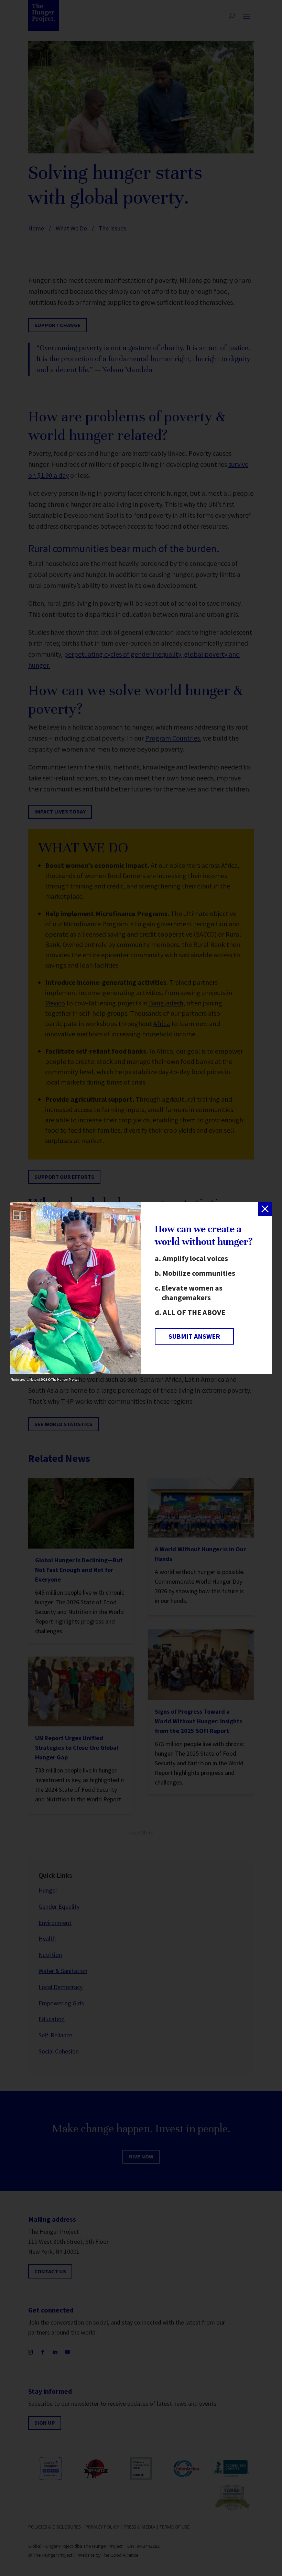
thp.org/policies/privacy (71, 1323)
